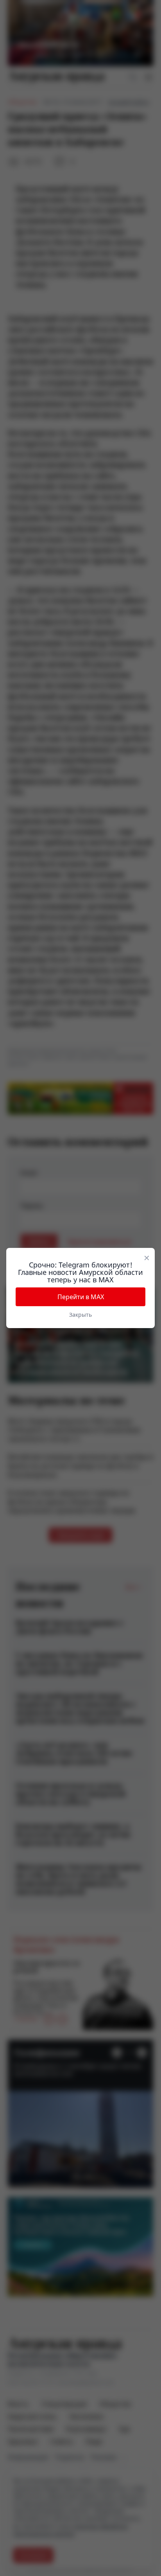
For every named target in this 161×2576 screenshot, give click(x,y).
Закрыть (80, 1315)
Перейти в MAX (81, 1297)
